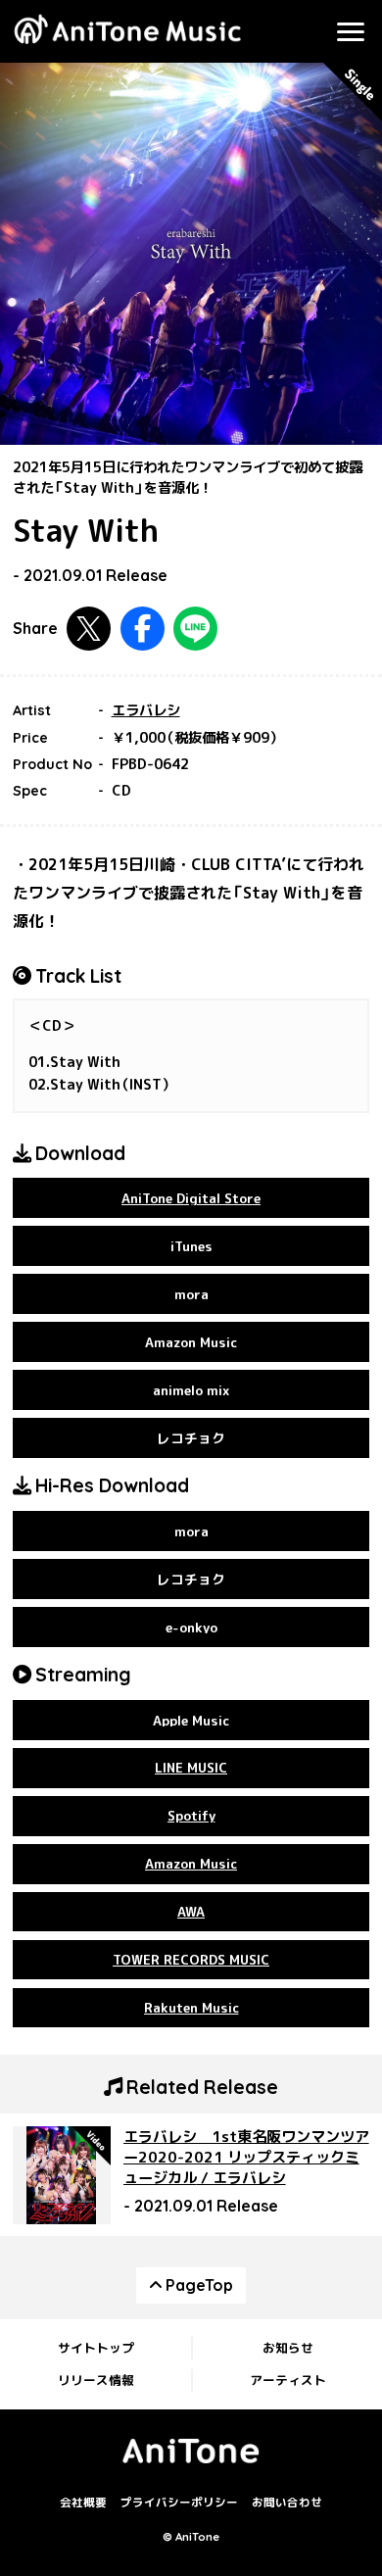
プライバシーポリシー (179, 2503)
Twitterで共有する (89, 629)
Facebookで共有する (143, 629)
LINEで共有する (195, 629)
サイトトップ (96, 2348)
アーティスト (288, 2380)
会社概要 (83, 2503)
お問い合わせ (287, 2503)
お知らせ (288, 2348)
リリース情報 (96, 2380)
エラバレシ (146, 710)
